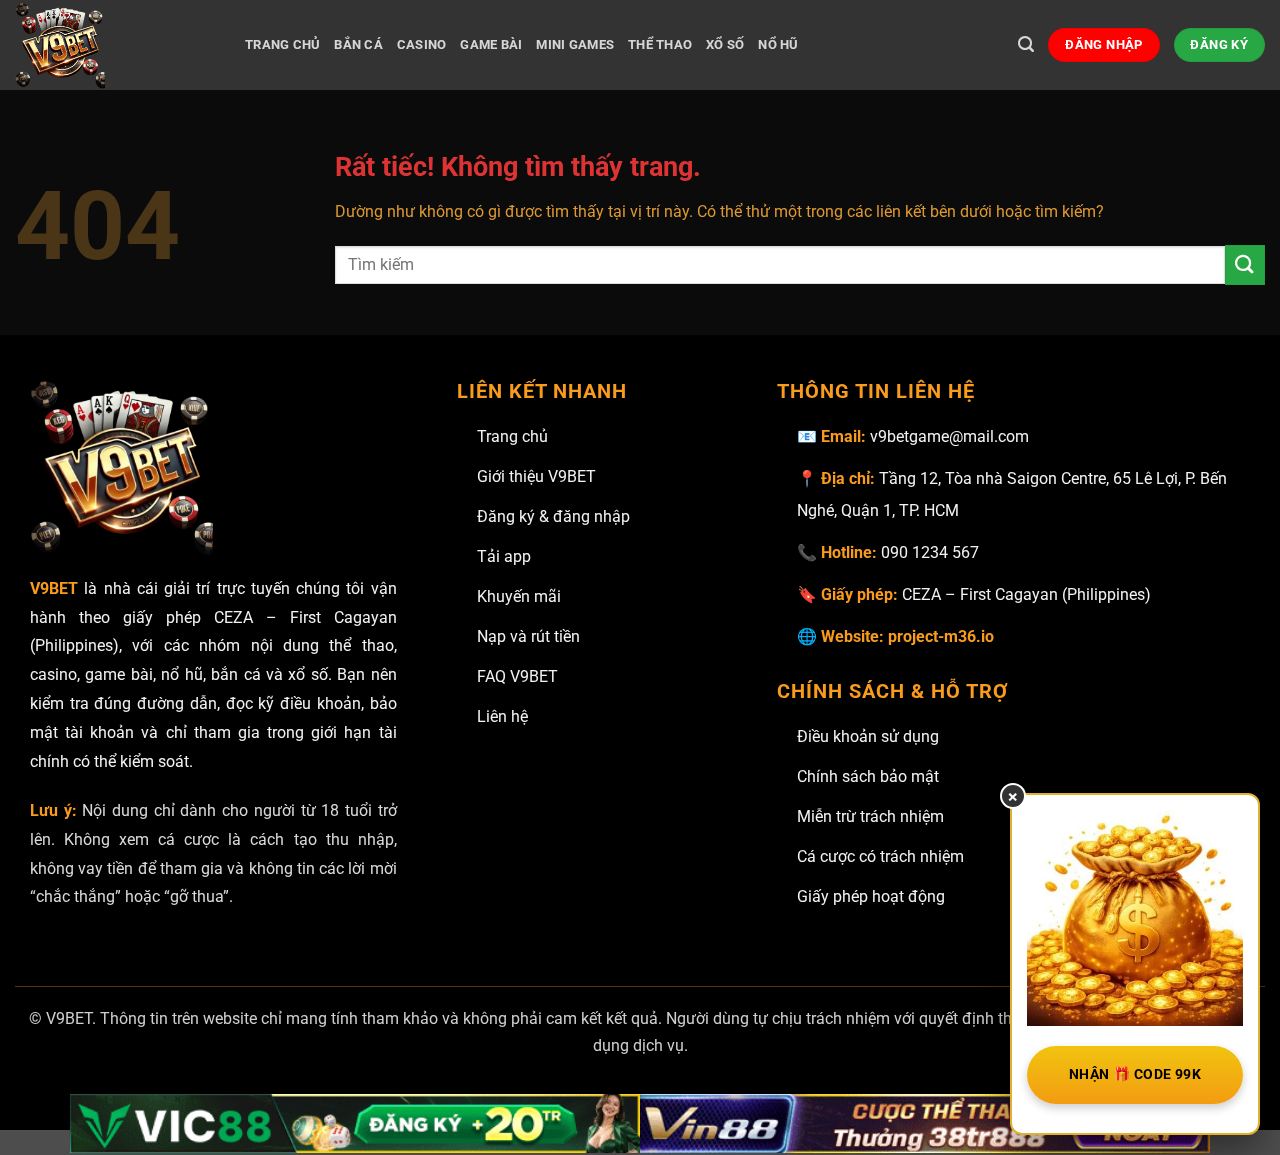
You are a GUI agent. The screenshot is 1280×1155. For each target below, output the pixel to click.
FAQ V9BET (517, 676)
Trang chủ (512, 436)
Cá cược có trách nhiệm (880, 856)
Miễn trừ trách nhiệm (870, 816)
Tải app (504, 556)
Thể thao (660, 44)
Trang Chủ (282, 44)
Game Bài (491, 44)
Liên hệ (502, 716)
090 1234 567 (930, 552)
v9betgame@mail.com (949, 436)
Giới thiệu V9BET (536, 476)
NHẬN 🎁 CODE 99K (1135, 1074)
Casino (422, 44)
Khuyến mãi (519, 596)
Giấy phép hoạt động (871, 896)
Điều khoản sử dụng (868, 736)
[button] (1026, 44)
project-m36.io (941, 636)
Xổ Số (725, 44)
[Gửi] (1245, 264)
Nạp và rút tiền (528, 636)
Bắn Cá (358, 44)
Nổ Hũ (778, 44)
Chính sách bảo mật (868, 776)
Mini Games (575, 44)
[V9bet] (115, 45)
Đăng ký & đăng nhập (553, 516)
